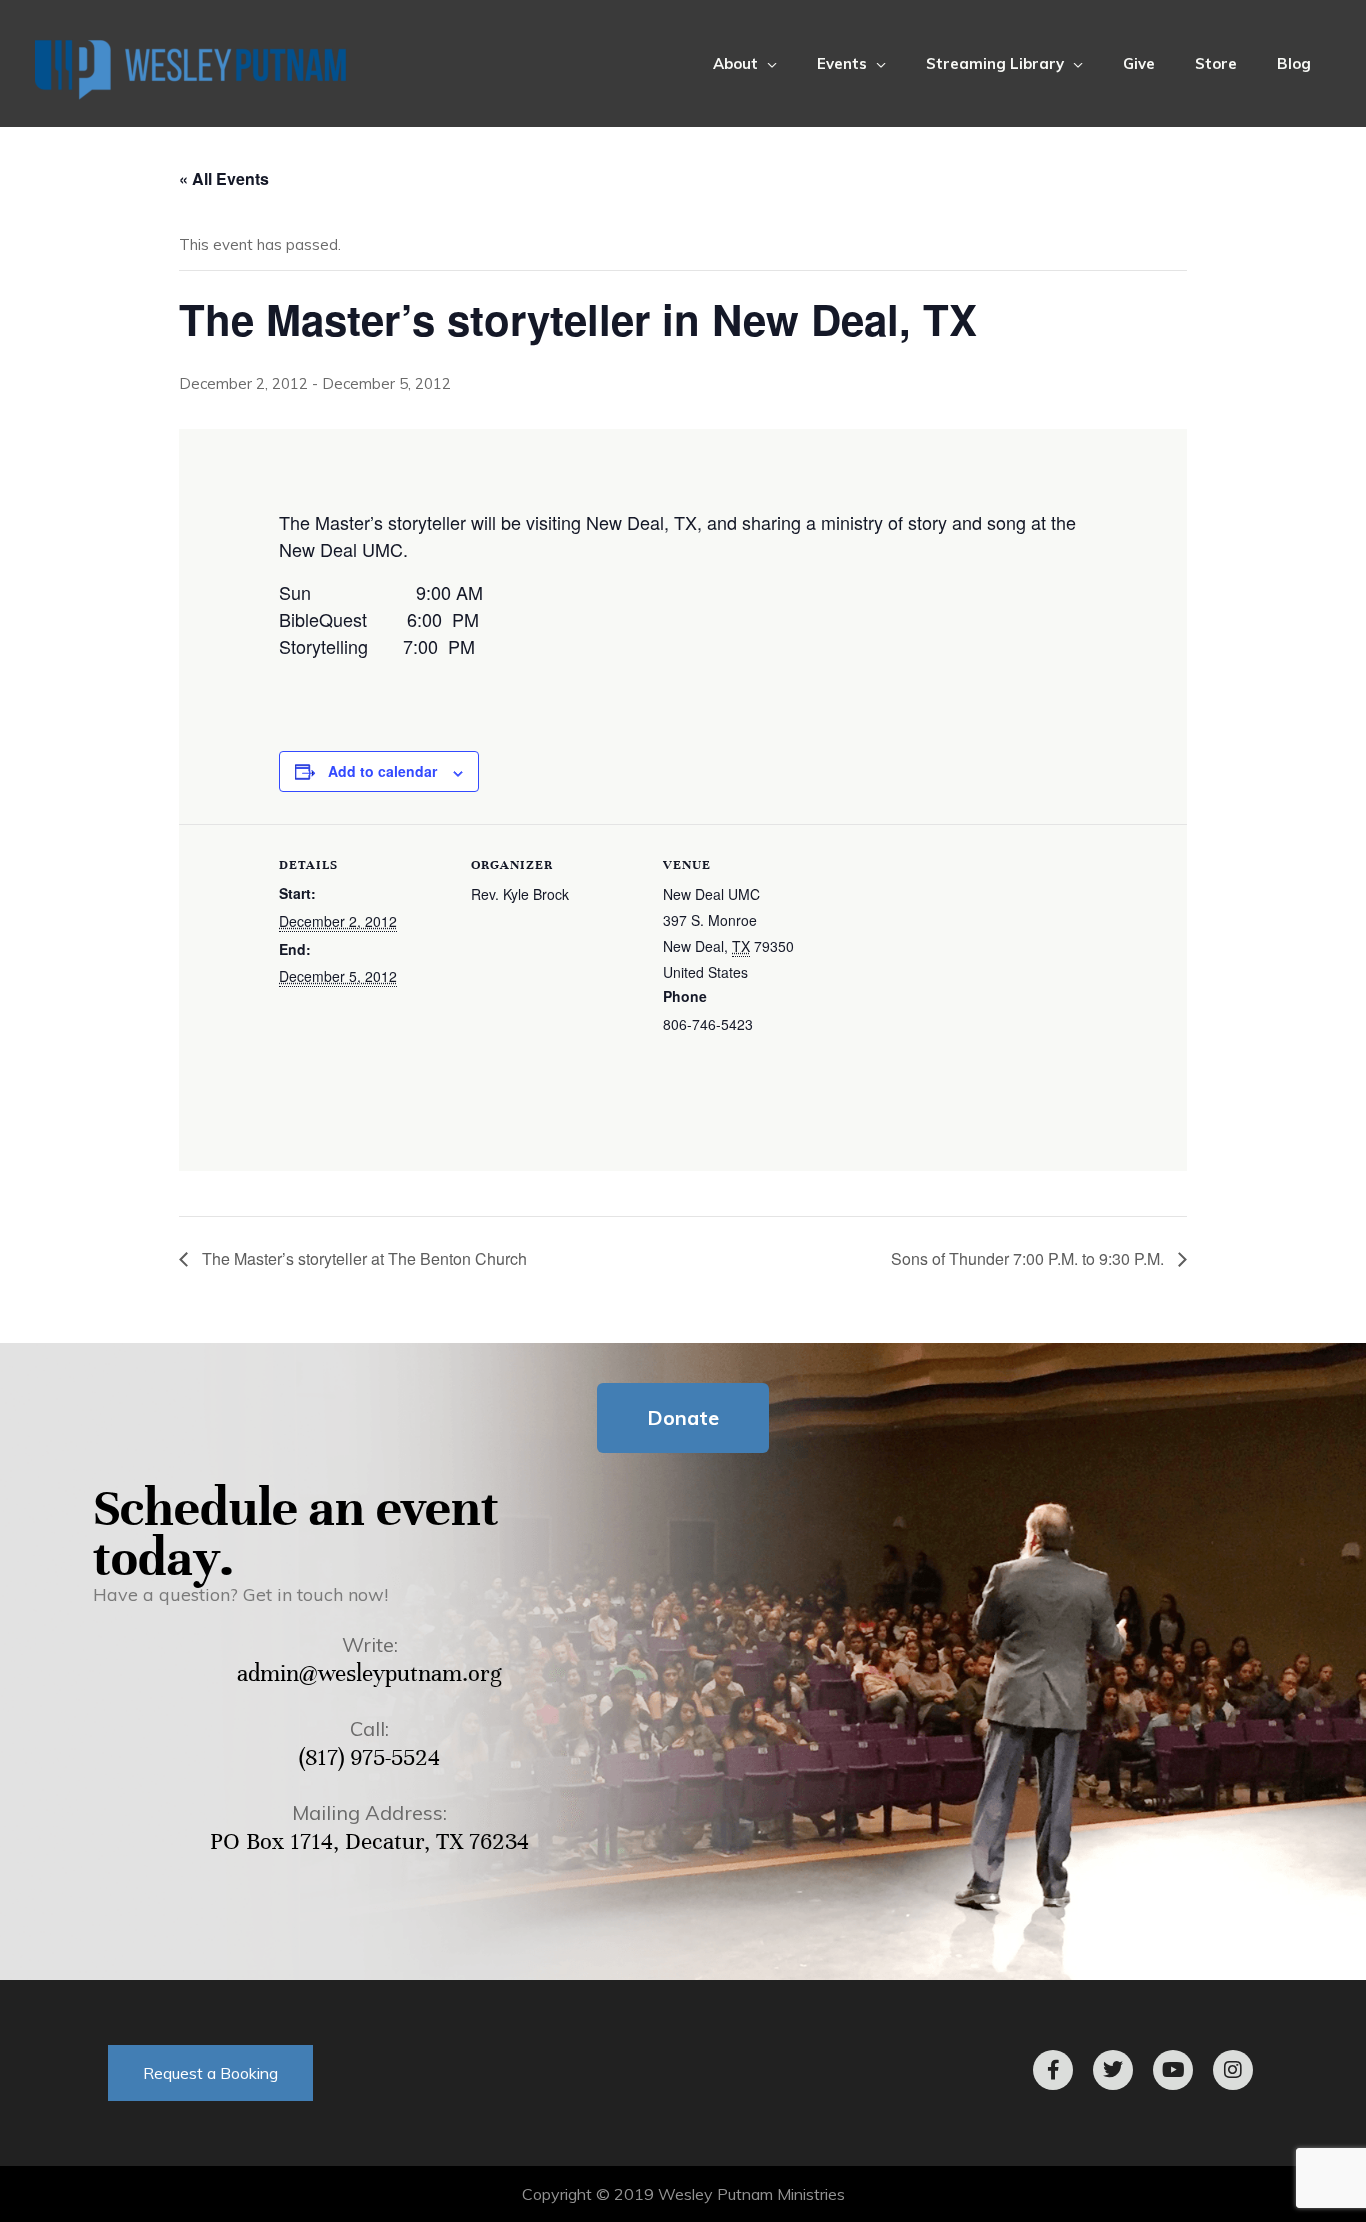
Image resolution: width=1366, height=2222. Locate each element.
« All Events (224, 178)
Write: (370, 1644)
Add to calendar (382, 771)
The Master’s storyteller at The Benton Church (362, 1258)
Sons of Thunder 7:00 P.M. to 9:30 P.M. (1029, 1258)
